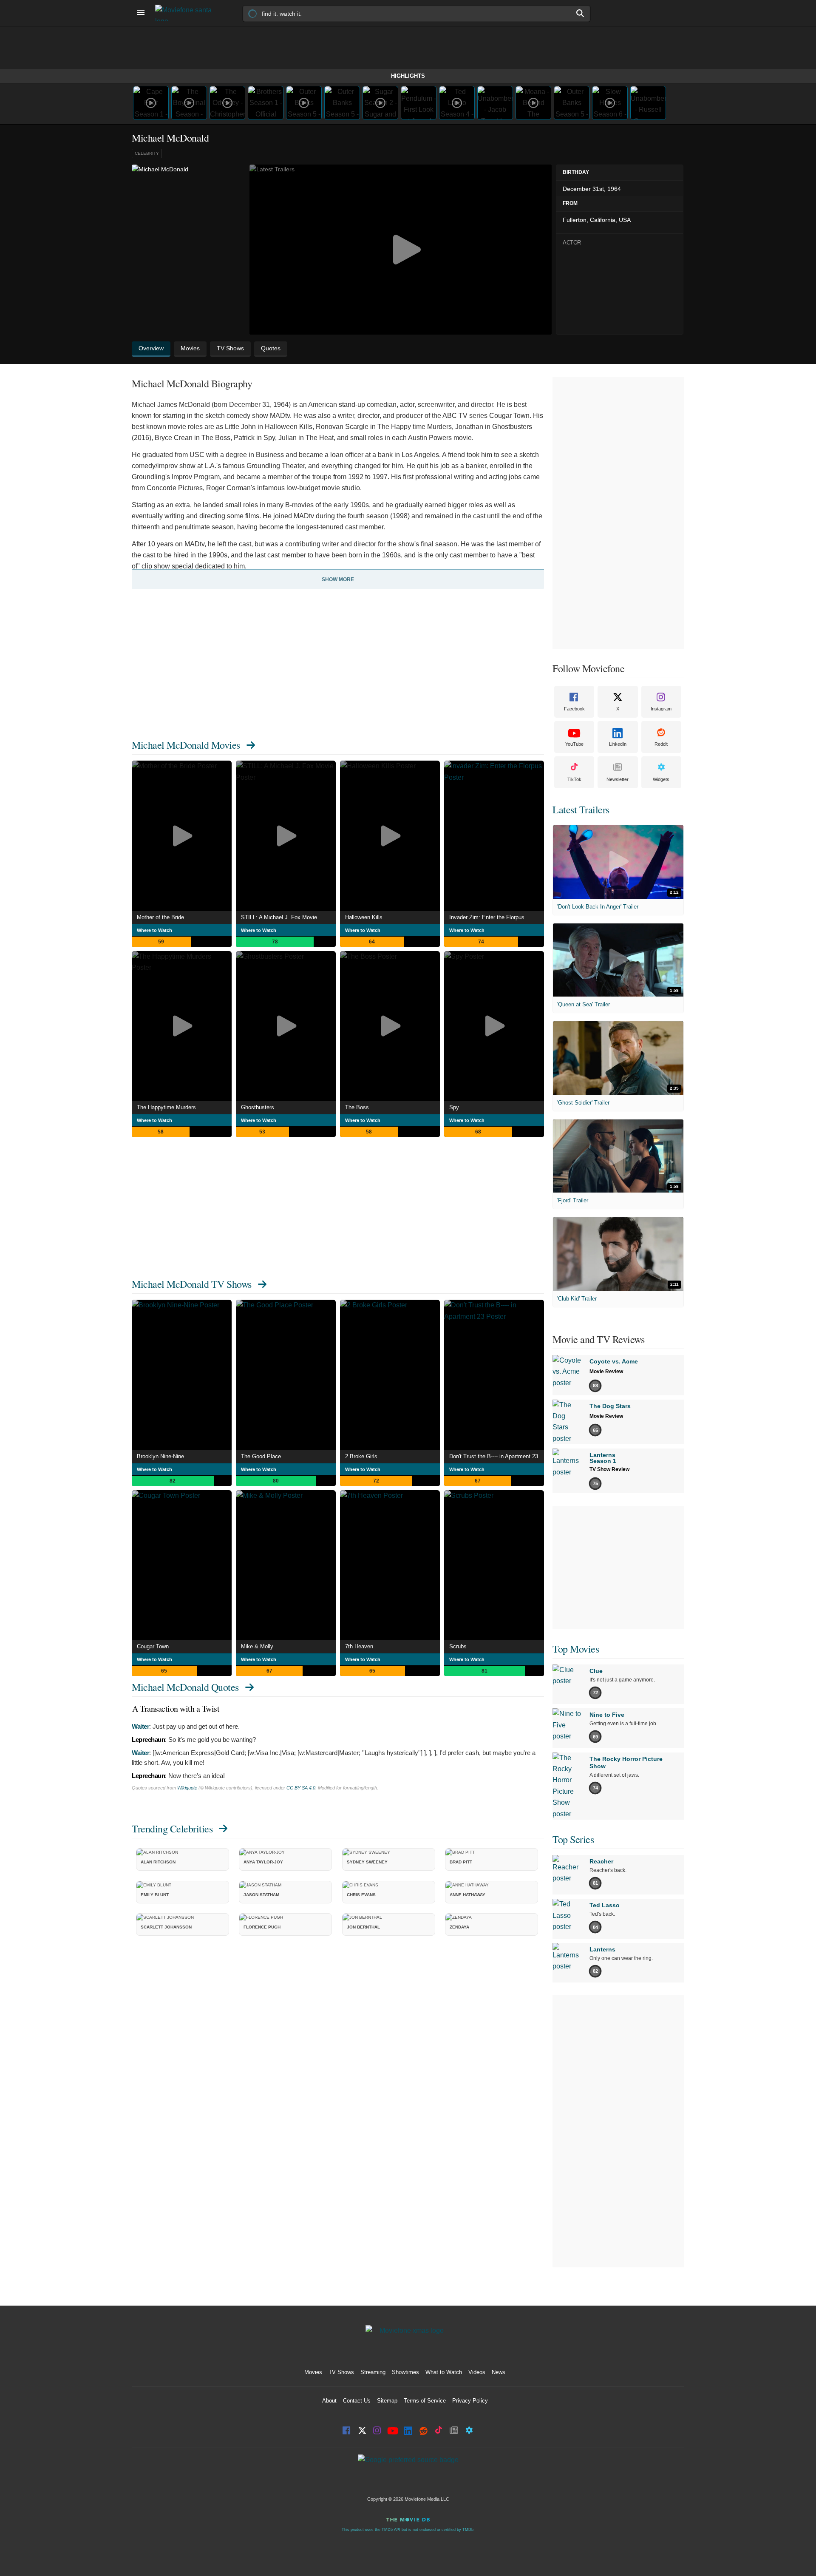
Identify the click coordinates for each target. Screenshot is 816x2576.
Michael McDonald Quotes (185, 1687)
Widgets (661, 779)
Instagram (661, 709)
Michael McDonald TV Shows (192, 1284)
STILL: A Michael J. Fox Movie (279, 917)
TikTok (574, 779)
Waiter (140, 1726)
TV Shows (341, 2372)
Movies (313, 2372)
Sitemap (387, 2401)
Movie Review (606, 1372)
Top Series (573, 1839)
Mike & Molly (257, 1646)
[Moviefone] (187, 13)
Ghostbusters (258, 1107)
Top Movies (576, 1649)
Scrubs (458, 1646)
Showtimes (405, 2372)
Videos (477, 2372)
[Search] (581, 13)
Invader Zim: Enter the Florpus (487, 917)
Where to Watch (154, 930)
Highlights (408, 76)
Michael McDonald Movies (186, 745)
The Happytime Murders (166, 1107)
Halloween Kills (364, 917)
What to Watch (444, 2372)
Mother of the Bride (160, 917)
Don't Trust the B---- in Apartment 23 (494, 1456)
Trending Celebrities (172, 1829)
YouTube (574, 744)
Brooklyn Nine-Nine (160, 1456)
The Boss (357, 1107)
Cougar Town (153, 1646)
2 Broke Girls (361, 1456)
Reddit (661, 744)
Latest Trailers (581, 809)
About (329, 2401)
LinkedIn (618, 744)
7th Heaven (359, 1646)
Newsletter (618, 779)
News (499, 2372)
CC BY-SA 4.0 (301, 1788)
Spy (454, 1107)
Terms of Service (425, 2401)
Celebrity (147, 153)
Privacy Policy (470, 2401)
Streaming (373, 2372)
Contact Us (357, 2401)
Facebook (574, 709)
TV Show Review (609, 1469)
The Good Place (261, 1456)
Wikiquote (187, 1788)
